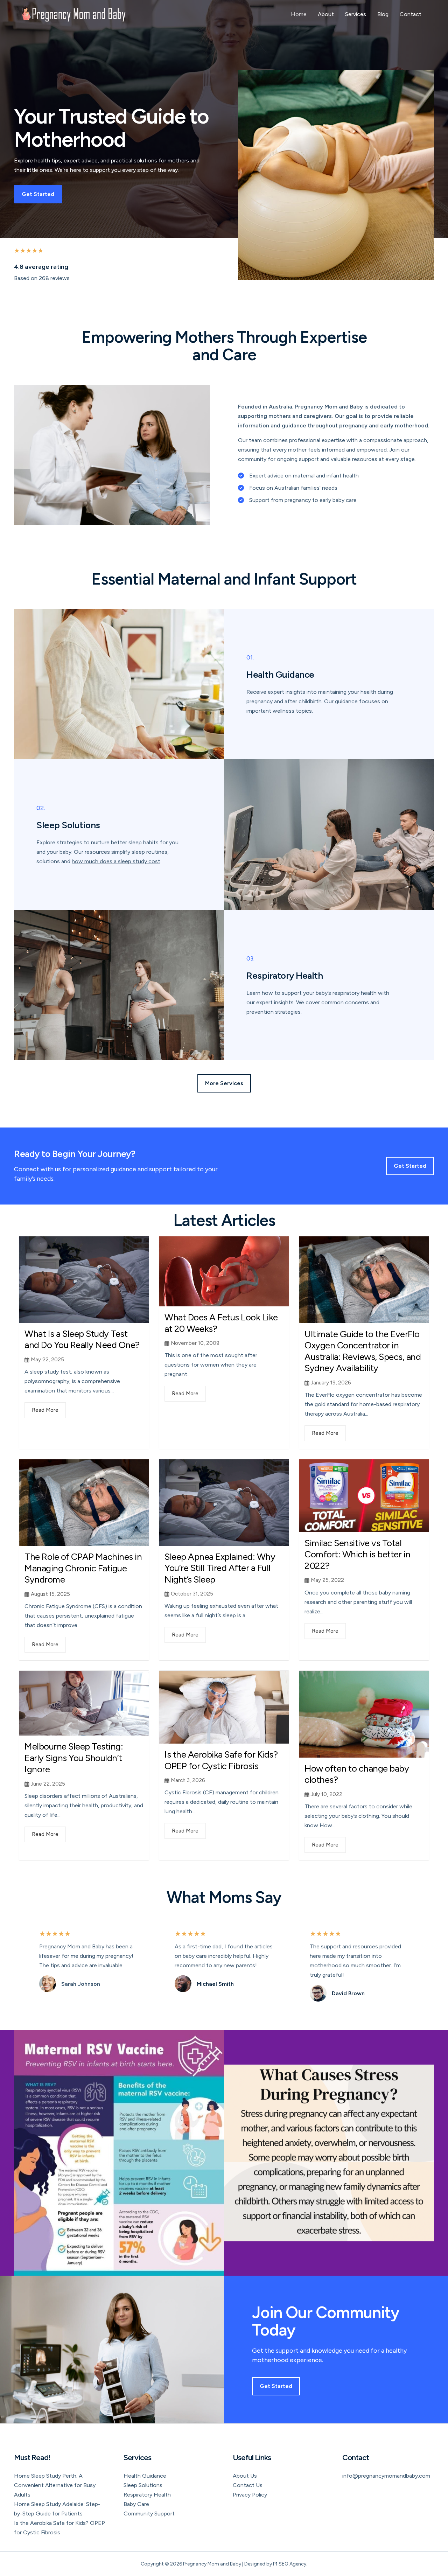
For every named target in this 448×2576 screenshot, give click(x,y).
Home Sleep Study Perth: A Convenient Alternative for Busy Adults (55, 2485)
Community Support (149, 2514)
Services (356, 14)
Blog (383, 14)
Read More (45, 1410)
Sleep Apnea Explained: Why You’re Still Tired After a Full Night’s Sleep (220, 1568)
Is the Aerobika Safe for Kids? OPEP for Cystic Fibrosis (221, 1760)
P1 (275, 2564)
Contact (411, 14)
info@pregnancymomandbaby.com (386, 2476)
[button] (224, 1083)
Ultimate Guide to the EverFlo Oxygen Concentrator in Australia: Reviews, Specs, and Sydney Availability (363, 1351)
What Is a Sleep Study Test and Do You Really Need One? (82, 1339)
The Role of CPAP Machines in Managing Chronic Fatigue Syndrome (83, 1568)
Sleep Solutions (143, 2485)
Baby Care (136, 2504)
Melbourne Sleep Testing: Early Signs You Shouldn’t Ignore (74, 1758)
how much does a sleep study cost (116, 861)
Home (299, 14)
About (326, 14)
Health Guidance (145, 2476)
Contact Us (248, 2485)
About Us (245, 2476)
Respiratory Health (147, 2495)
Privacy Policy (250, 2495)
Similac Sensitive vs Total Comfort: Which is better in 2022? (358, 1554)
